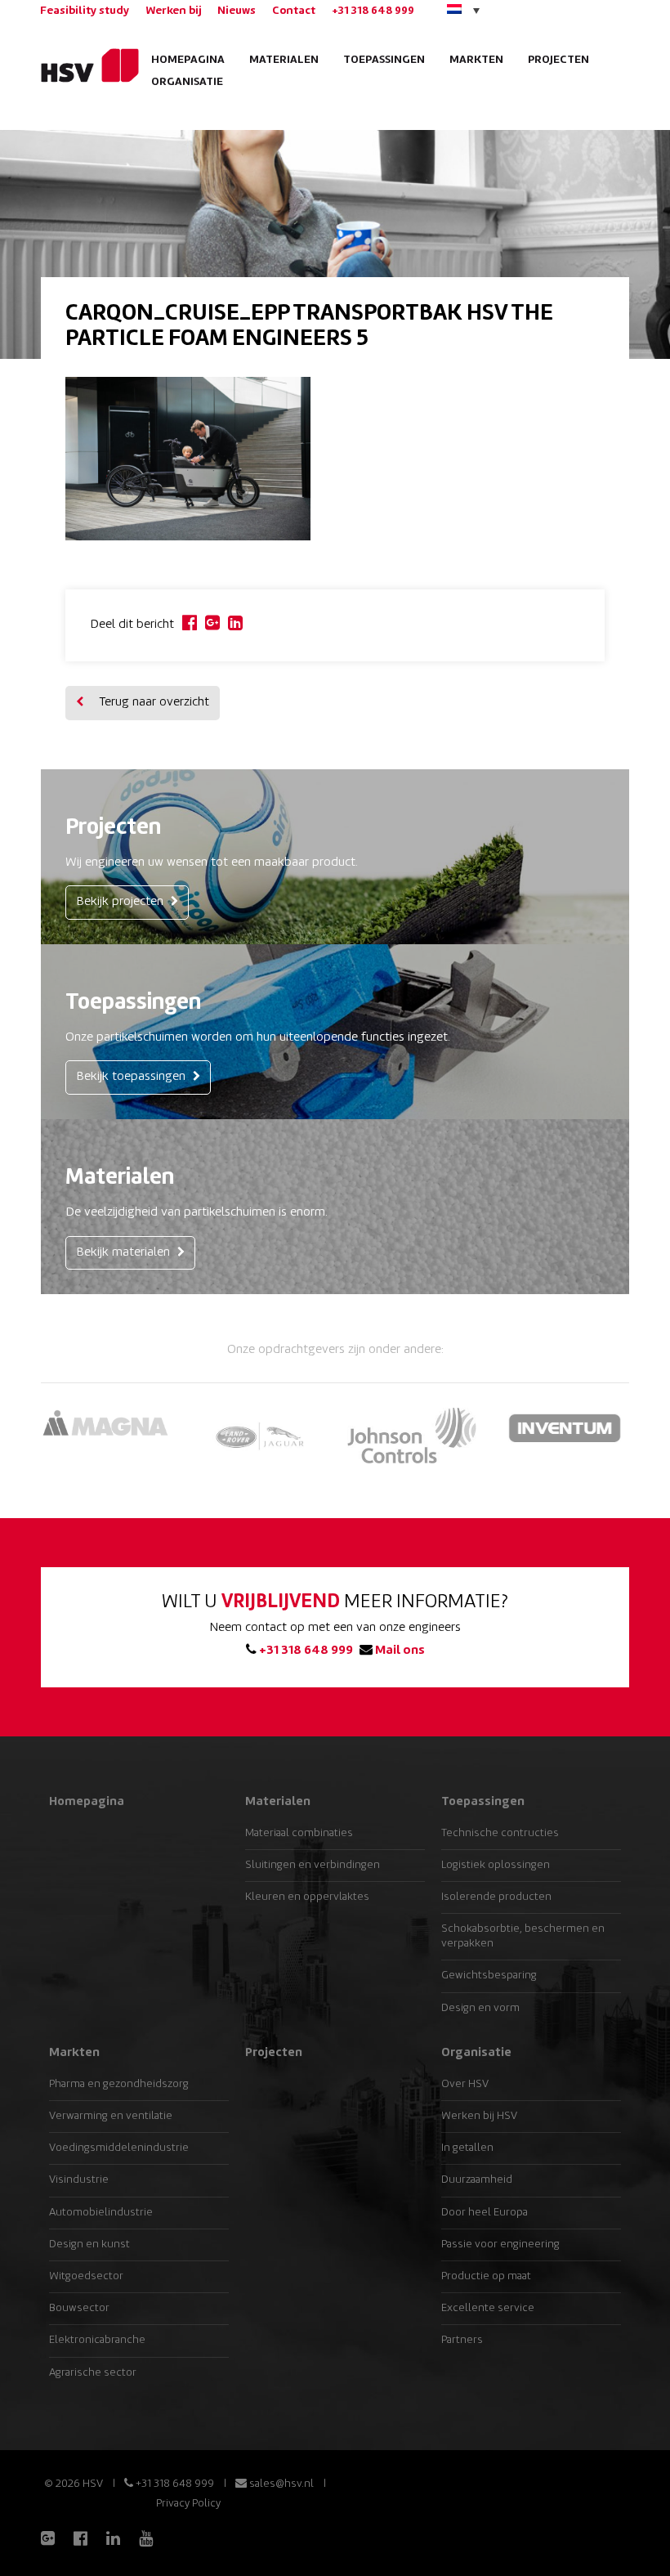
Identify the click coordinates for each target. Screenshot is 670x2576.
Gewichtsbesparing (489, 1976)
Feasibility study (85, 11)
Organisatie (187, 82)
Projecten (558, 60)
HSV (84, 65)
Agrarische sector (93, 2373)
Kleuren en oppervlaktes (307, 1897)
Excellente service (488, 2308)
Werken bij (173, 11)
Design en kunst (89, 2244)
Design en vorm (480, 2008)
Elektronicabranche (97, 2340)
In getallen (467, 2148)
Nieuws (237, 11)
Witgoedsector (86, 2276)
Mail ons (399, 1651)
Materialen (284, 60)
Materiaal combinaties (299, 1833)
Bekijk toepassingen (132, 1077)
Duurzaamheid (477, 2180)
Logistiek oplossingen (496, 1865)
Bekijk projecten (121, 902)
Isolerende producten (496, 1897)
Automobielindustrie (101, 2213)
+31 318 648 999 (373, 11)
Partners (462, 2340)
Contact (294, 11)
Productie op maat (486, 2276)
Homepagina (188, 60)
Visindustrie (79, 2180)
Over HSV (465, 2084)
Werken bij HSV (479, 2116)
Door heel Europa (485, 2213)
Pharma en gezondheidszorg (119, 2084)
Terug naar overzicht (152, 703)
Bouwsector (79, 2308)
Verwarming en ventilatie (111, 2116)
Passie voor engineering (500, 2244)
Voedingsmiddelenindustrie (119, 2148)
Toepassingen (384, 60)
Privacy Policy (188, 2504)
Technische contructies (500, 1833)
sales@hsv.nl (280, 2484)
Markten (476, 60)
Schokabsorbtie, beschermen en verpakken (523, 1936)
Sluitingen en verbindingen (313, 1865)
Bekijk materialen (125, 1253)
